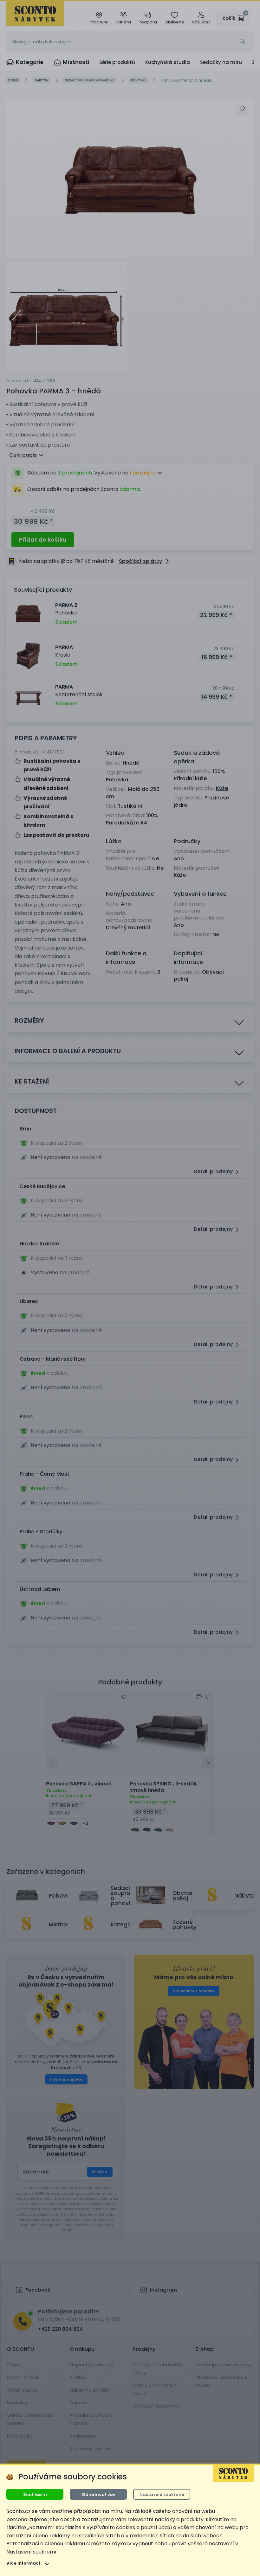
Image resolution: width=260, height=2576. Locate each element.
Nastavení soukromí (162, 2494)
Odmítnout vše (98, 2494)
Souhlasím (35, 2494)
